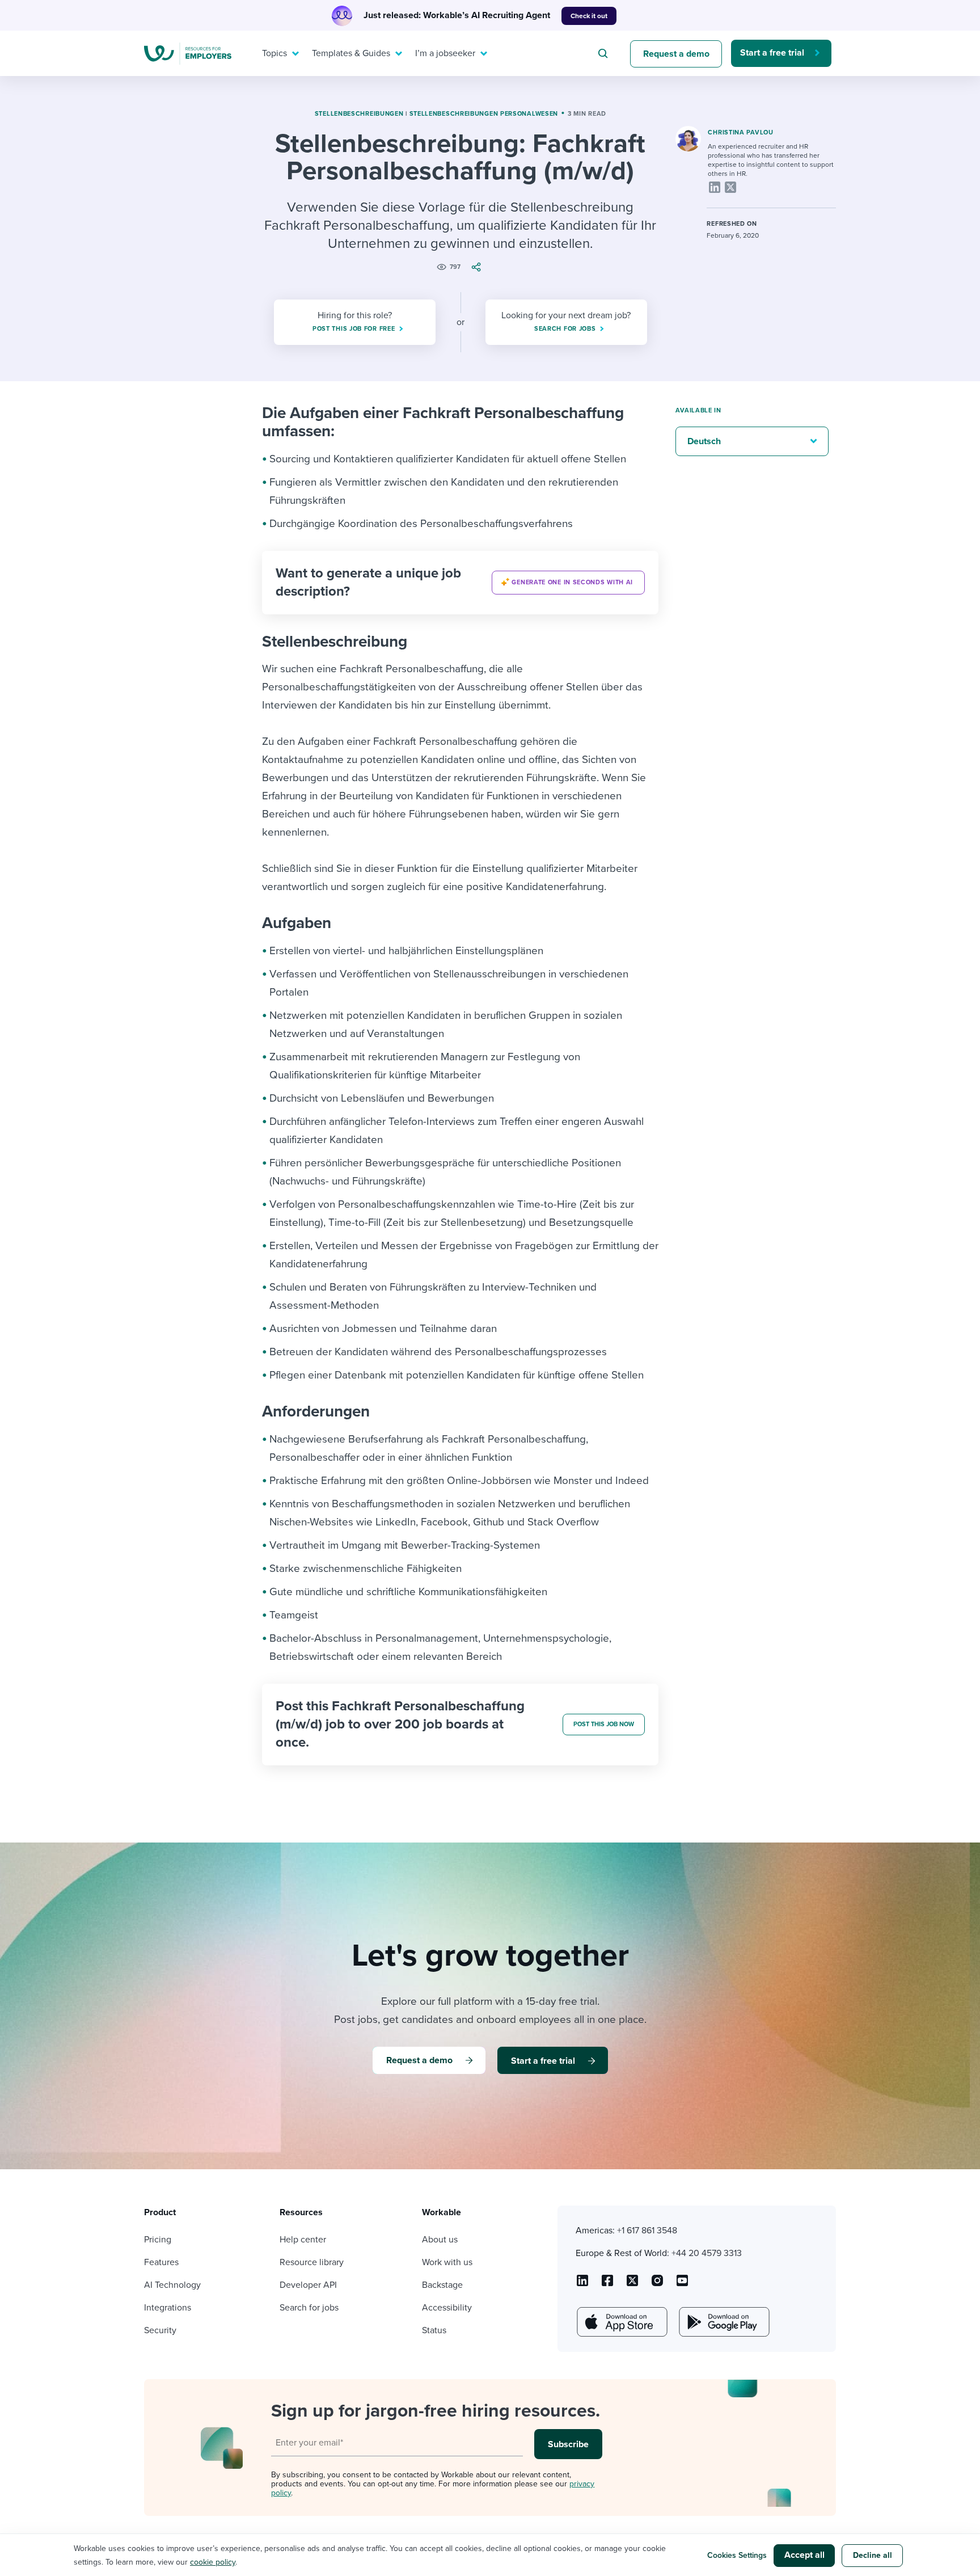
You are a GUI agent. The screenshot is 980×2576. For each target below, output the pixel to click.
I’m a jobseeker (445, 53)
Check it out (589, 16)
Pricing (158, 2240)
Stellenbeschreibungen (359, 114)
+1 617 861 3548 (647, 2231)
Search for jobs (309, 2308)
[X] (730, 187)
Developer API (308, 2285)
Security (160, 2330)
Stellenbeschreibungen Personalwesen (484, 114)
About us (440, 2240)
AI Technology (172, 2285)
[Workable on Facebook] (607, 2284)
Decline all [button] (873, 2555)
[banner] (460, 583)
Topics (274, 53)
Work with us (447, 2262)
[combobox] (605, 53)
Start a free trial (772, 53)
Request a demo (676, 54)
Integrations (168, 2308)
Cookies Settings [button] (737, 2555)
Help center (303, 2240)
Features (161, 2262)
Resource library (312, 2262)
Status (434, 2330)
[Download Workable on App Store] (621, 2322)
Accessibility (447, 2308)
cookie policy (213, 2562)
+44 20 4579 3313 (707, 2253)
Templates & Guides (351, 53)
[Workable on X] (657, 2284)
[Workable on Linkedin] (582, 2284)
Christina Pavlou (740, 132)
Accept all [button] (804, 2555)
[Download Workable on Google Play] (723, 2322)
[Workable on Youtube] (632, 2284)
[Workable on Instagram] (682, 2284)
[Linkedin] (715, 187)
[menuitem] (278, 53)
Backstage (442, 2285)
